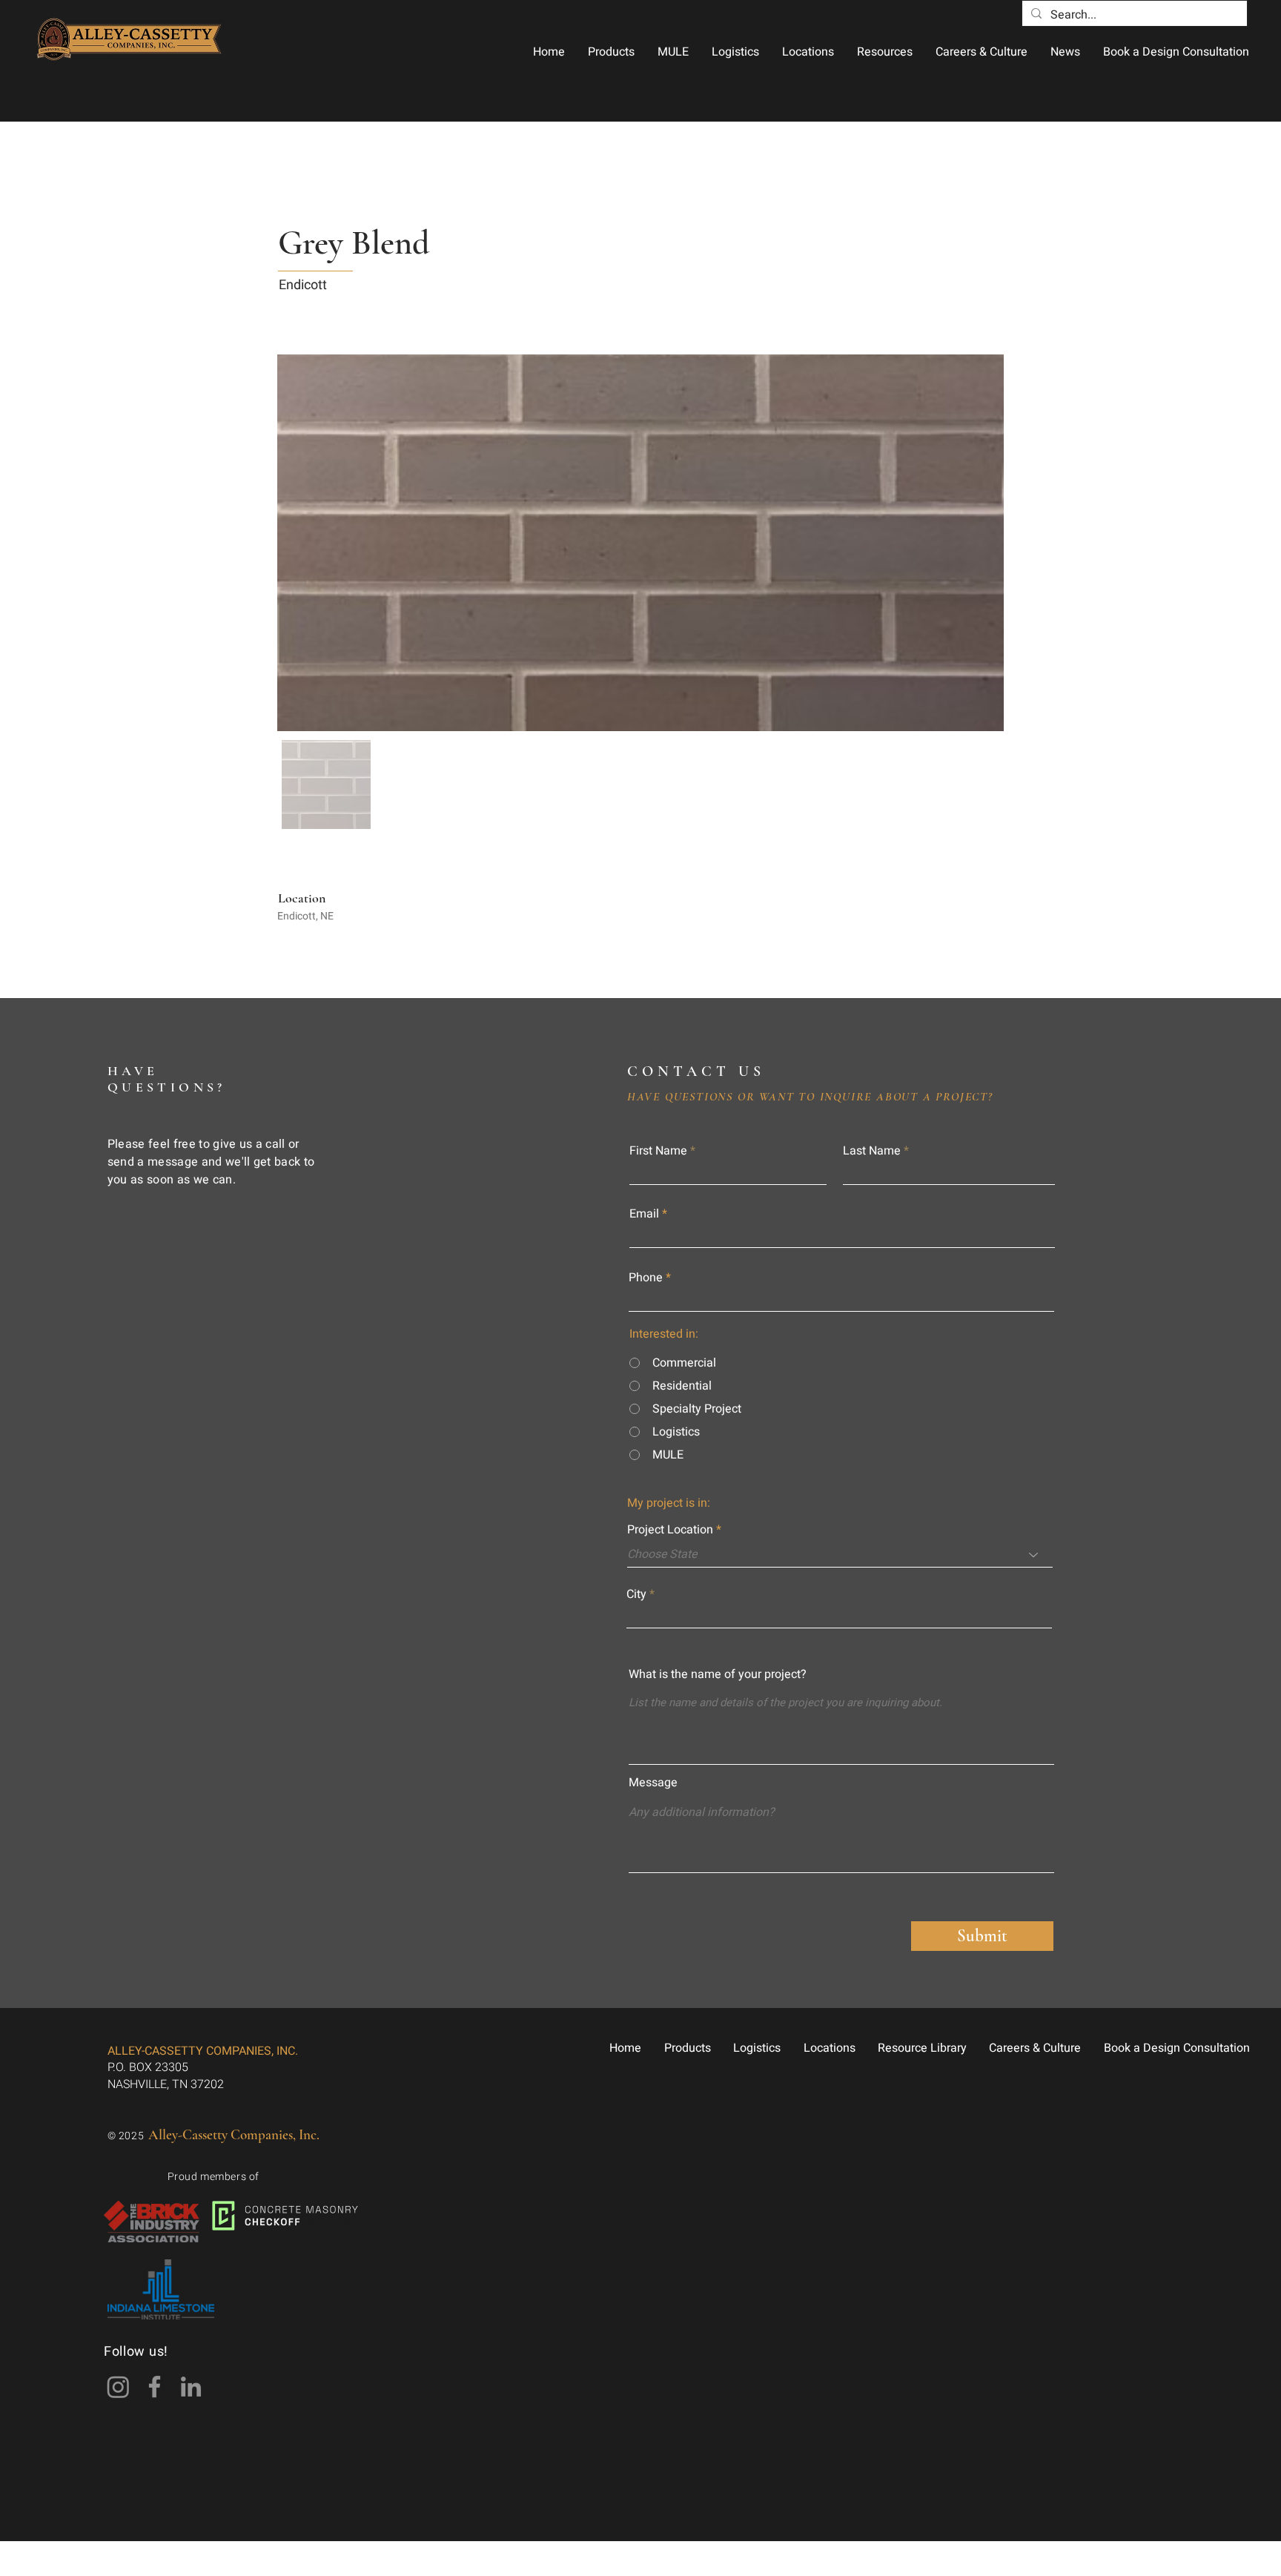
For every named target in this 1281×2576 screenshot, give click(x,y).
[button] (611, 52)
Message (653, 1783)
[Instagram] (118, 2387)
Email (644, 1214)
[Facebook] (155, 2387)
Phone (646, 1278)
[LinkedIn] (191, 2387)
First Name (658, 1151)
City (636, 1594)
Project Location (670, 1530)
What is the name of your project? (718, 1674)
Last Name (872, 1151)
